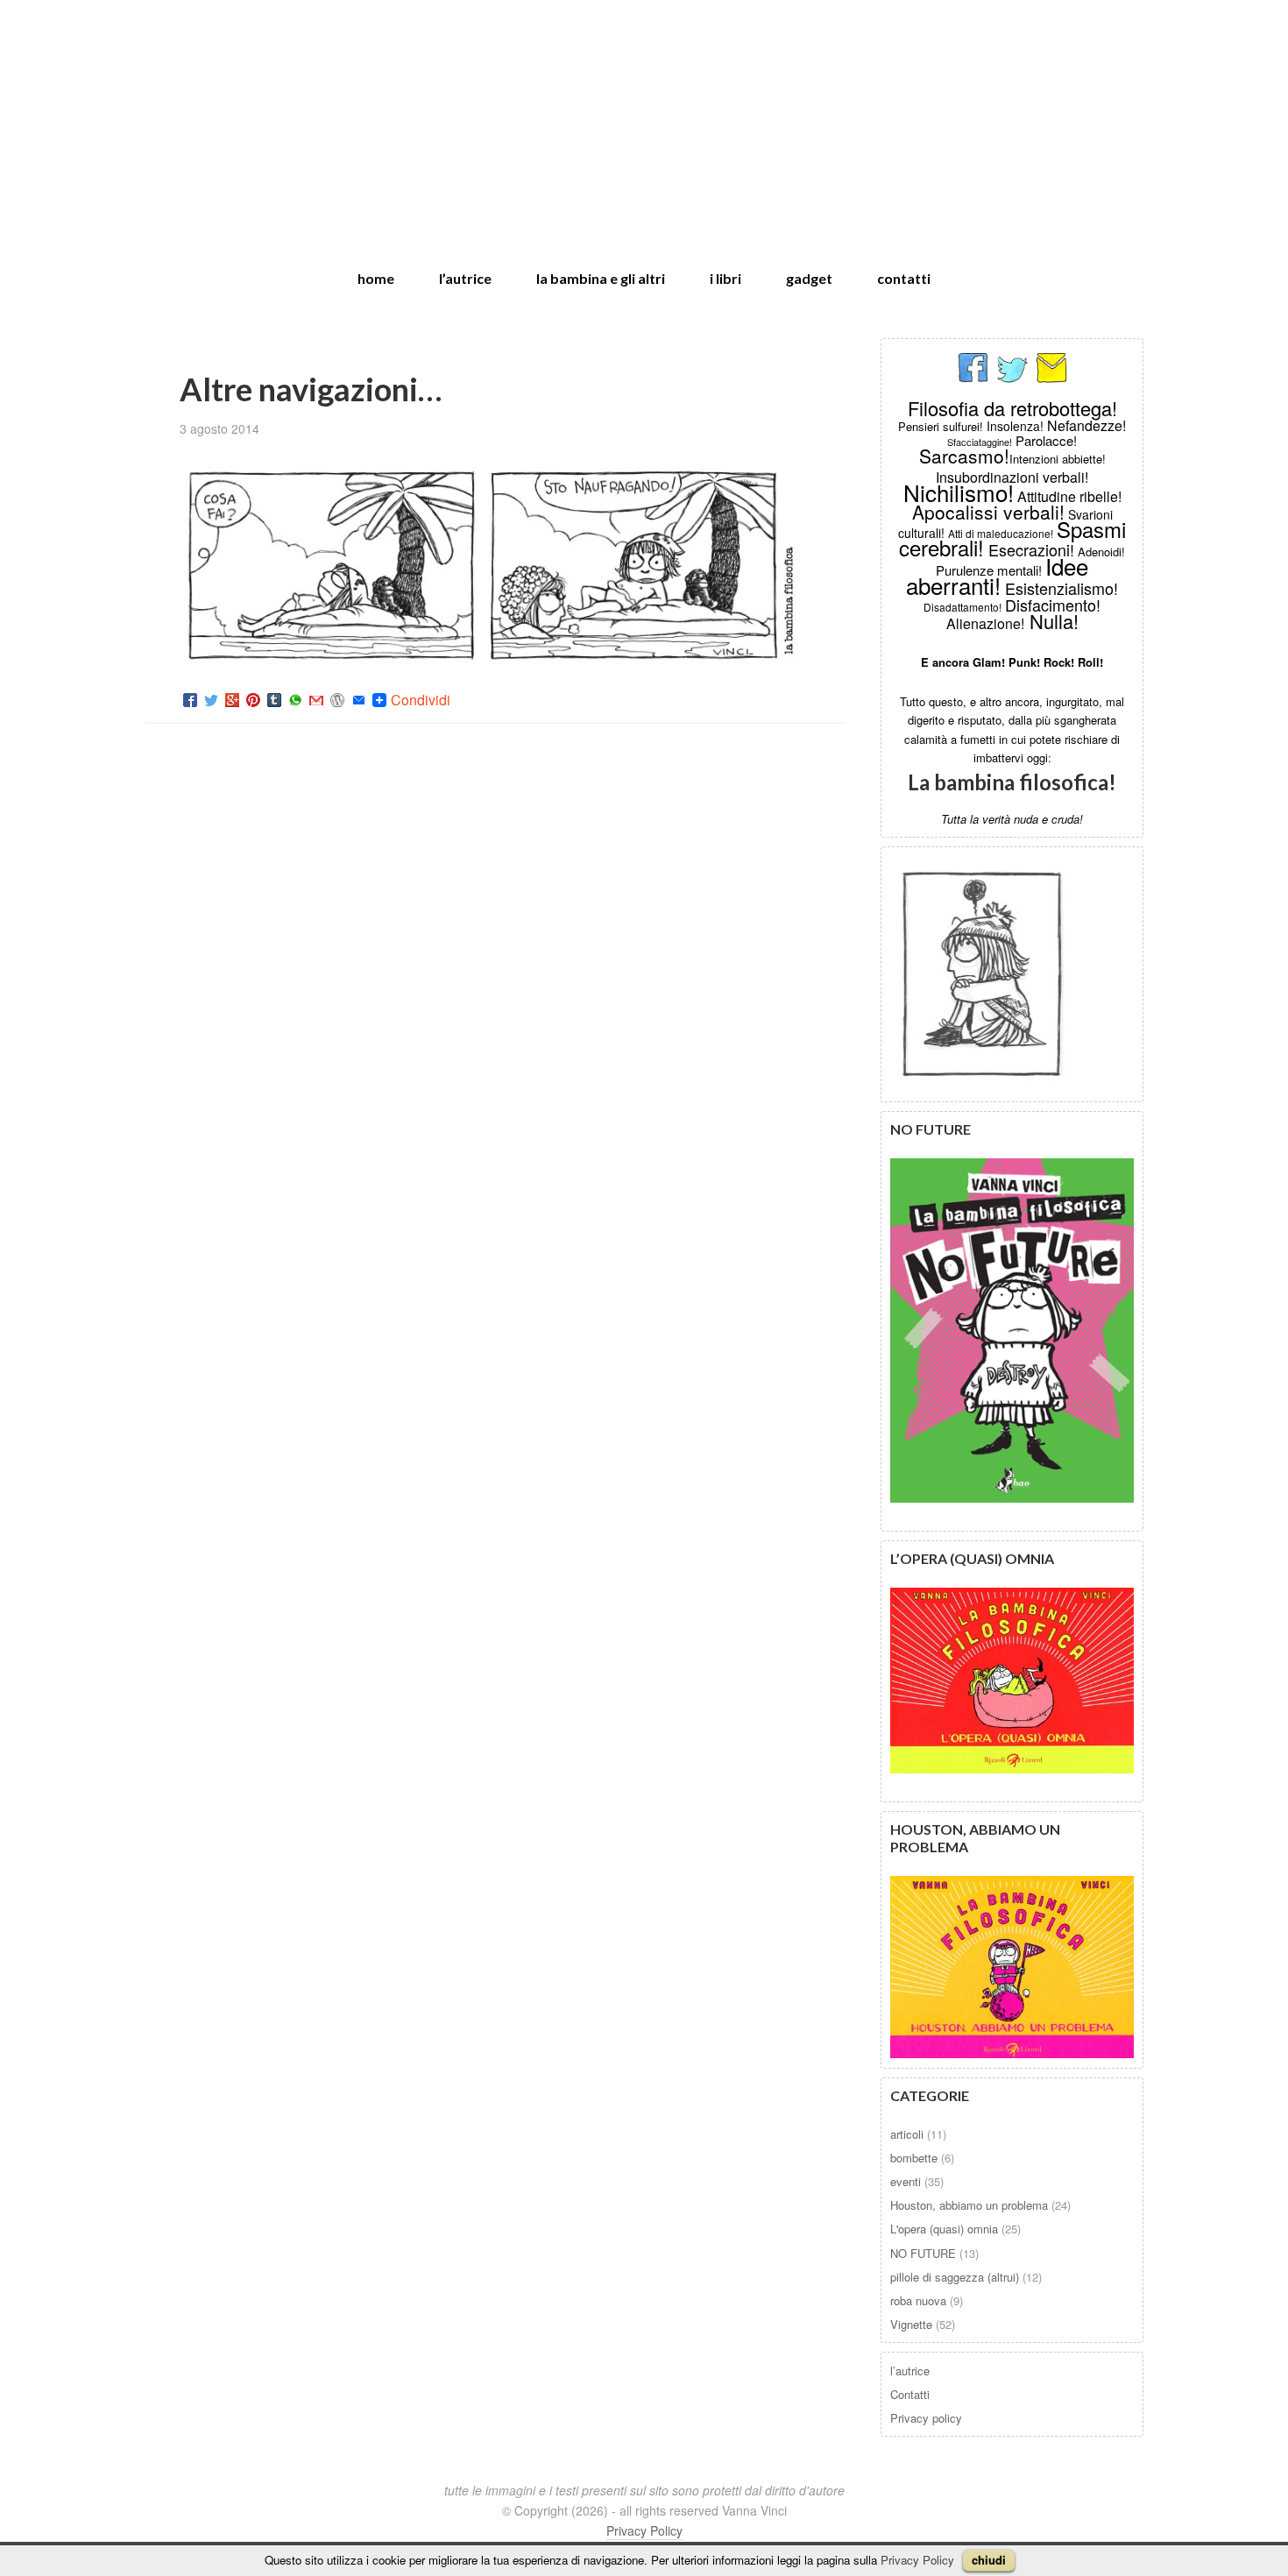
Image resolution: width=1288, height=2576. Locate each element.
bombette (914, 2158)
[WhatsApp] (295, 700)
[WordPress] (337, 700)
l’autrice (465, 278)
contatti (904, 278)
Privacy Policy (917, 2560)
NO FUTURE (923, 2253)
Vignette (911, 2324)
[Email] (358, 700)
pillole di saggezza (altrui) (955, 2277)
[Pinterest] (253, 700)
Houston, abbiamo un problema (969, 2205)
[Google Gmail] (316, 700)
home (376, 278)
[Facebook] (190, 700)
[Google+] (232, 700)
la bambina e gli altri (601, 278)
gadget (809, 278)
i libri (725, 278)
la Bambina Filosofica (644, 113)
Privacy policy (926, 2418)
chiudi (989, 2560)
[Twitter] (211, 700)
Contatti (910, 2394)
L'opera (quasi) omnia (944, 2229)
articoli (907, 2134)
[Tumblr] (274, 700)
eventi (906, 2181)
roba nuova (918, 2300)
